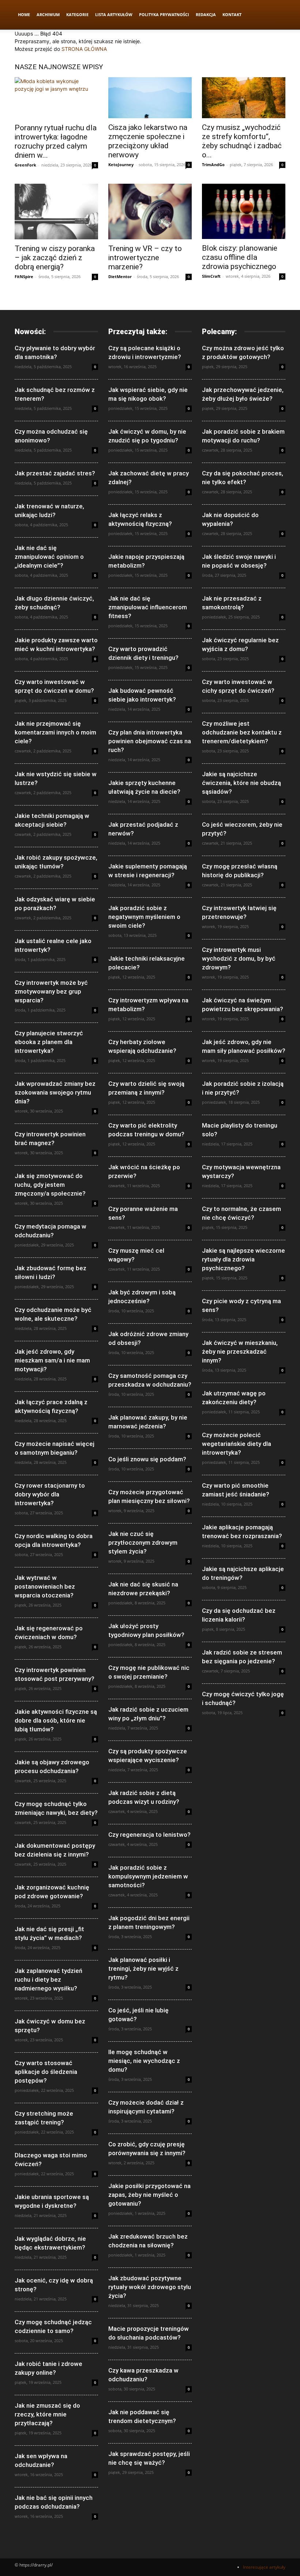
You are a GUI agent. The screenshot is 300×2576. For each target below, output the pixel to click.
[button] (277, 15)
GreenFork (25, 165)
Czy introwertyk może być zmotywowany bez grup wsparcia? (51, 991)
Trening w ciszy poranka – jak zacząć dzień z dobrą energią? (55, 258)
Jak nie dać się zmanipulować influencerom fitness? (148, 607)
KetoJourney (121, 164)
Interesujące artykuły (264, 2567)
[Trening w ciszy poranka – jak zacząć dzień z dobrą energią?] (56, 212)
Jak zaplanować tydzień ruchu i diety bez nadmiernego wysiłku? (48, 1979)
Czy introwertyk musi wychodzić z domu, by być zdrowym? (239, 958)
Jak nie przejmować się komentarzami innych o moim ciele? (55, 732)
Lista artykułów (114, 14)
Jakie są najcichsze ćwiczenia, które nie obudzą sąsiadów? (241, 783)
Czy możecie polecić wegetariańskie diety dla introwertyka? (237, 1444)
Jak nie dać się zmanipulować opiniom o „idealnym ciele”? (49, 557)
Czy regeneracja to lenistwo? (149, 1835)
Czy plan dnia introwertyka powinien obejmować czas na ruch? (150, 741)
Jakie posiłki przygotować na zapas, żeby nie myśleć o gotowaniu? (149, 2195)
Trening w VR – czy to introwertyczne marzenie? (145, 258)
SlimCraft (211, 276)
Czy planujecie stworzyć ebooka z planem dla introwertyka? (49, 1042)
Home (24, 14)
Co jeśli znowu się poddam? (147, 1459)
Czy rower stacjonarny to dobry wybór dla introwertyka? (50, 1494)
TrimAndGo (213, 164)
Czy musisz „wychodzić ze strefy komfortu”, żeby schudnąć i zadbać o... (242, 141)
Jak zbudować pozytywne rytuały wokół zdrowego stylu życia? (150, 2287)
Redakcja (206, 14)
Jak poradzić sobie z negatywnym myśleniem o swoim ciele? (144, 917)
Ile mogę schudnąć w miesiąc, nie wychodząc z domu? (144, 2061)
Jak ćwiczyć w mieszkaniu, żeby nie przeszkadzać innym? (240, 1351)
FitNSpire (24, 276)
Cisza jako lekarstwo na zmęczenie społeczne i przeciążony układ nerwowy (148, 141)
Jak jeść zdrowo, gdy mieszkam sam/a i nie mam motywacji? (52, 1360)
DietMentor (120, 276)
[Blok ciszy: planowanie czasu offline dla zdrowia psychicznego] (244, 211)
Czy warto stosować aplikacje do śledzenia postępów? (46, 2072)
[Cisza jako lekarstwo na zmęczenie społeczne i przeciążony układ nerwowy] (150, 98)
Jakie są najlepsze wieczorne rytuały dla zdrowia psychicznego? (243, 1259)
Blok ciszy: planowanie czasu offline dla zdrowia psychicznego (240, 257)
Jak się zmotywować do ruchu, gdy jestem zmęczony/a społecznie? (50, 1185)
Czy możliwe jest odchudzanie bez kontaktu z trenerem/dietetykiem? (242, 732)
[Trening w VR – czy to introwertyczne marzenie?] (150, 212)
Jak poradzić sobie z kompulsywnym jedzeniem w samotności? (148, 1876)
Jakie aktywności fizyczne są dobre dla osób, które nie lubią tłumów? (56, 1720)
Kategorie (77, 14)
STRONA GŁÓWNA (84, 49)
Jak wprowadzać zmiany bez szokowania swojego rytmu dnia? (55, 1092)
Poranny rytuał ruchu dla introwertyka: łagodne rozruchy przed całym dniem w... (56, 141)
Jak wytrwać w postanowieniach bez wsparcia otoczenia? (45, 1586)
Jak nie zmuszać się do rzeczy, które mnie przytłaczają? (47, 2414)
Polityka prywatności (164, 14)
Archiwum (48, 14)
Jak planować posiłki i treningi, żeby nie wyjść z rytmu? (143, 1969)
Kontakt (232, 14)
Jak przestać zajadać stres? (55, 473)
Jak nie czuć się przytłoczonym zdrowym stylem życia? (143, 1543)
